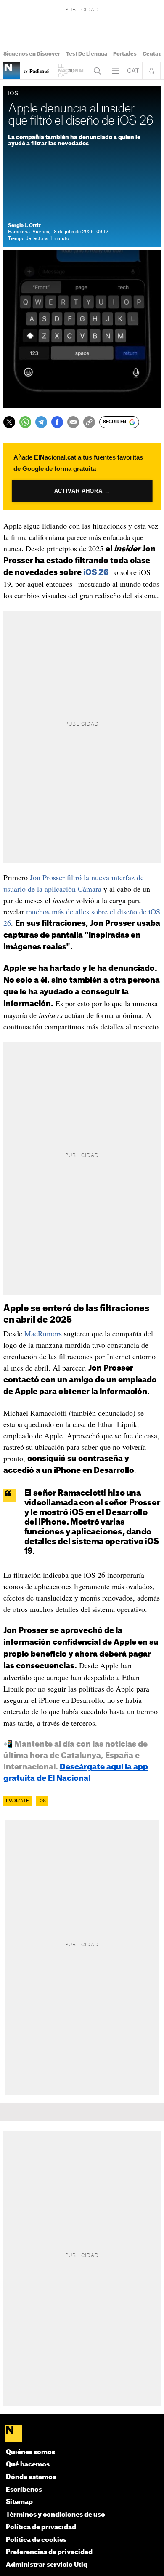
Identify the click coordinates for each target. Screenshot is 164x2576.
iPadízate (17, 1801)
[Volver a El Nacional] (71, 71)
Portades (125, 54)
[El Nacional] (82, 2434)
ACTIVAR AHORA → (82, 491)
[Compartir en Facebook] (57, 422)
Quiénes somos (30, 2452)
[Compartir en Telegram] (41, 422)
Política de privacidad (41, 2527)
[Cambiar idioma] (133, 71)
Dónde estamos (31, 2477)
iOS (42, 1801)
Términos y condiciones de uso (56, 2515)
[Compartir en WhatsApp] (25, 422)
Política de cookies (36, 2540)
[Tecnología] (12, 71)
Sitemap (19, 2502)
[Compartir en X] (9, 422)
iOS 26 (96, 572)
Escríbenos (24, 2490)
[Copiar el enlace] (89, 422)
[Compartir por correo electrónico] (73, 422)
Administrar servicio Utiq (47, 2565)
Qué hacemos (28, 2465)
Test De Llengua (87, 54)
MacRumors (43, 1333)
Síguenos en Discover (32, 54)
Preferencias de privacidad (49, 2552)
